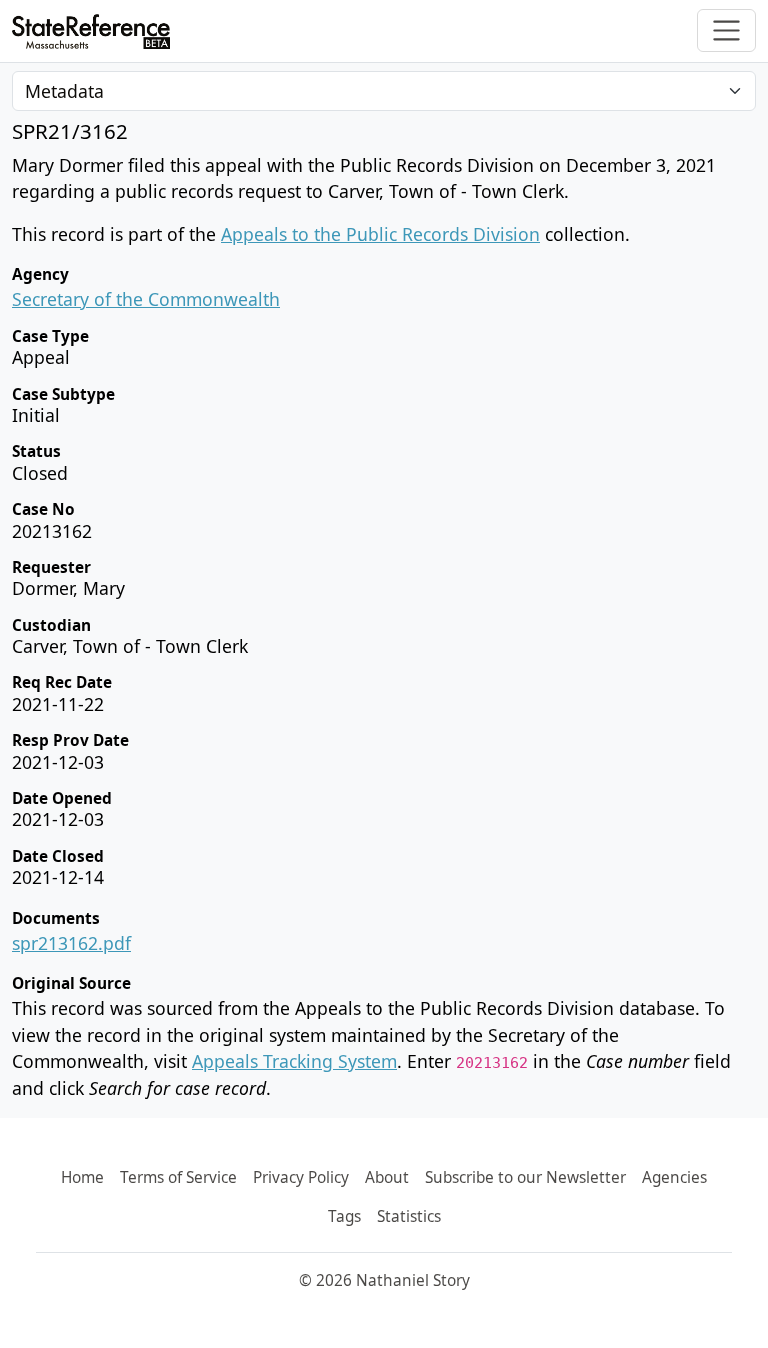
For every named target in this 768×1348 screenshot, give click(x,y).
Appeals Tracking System (294, 1061)
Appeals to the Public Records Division (380, 234)
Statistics (409, 1216)
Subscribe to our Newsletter (525, 1177)
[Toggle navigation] (726, 30)
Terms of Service (178, 1177)
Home (82, 1177)
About (387, 1177)
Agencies (674, 1177)
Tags (344, 1216)
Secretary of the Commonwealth (146, 299)
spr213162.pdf (71, 943)
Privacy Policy (301, 1177)
